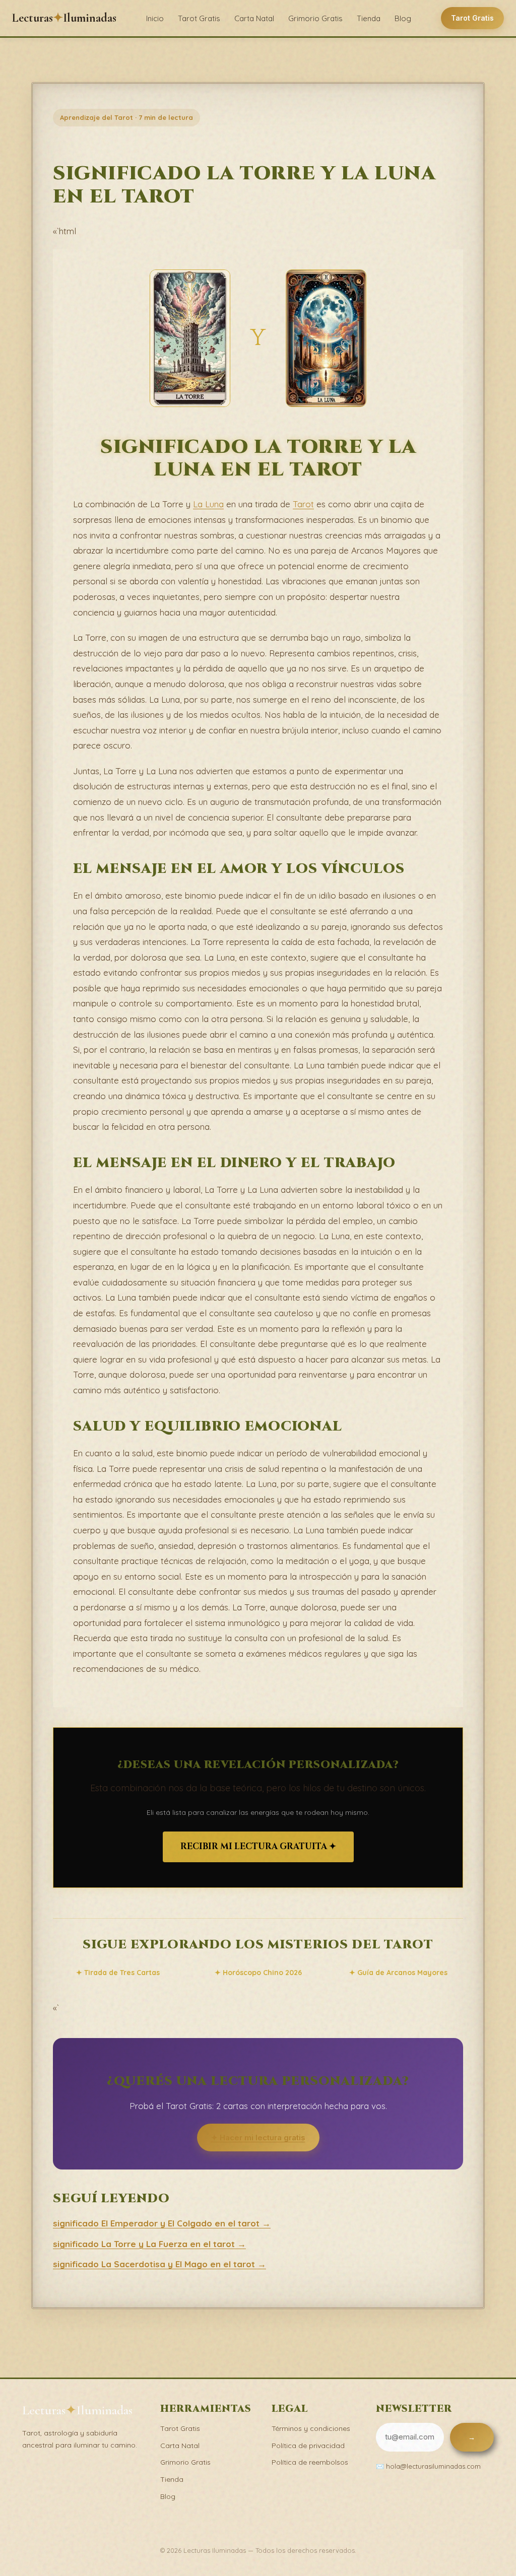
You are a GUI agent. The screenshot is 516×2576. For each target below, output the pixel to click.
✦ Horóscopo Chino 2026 (258, 1973)
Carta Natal (254, 18)
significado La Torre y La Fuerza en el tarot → (149, 2244)
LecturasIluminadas (64, 18)
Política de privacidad (308, 2446)
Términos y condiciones (311, 2428)
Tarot (303, 504)
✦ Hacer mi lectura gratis (258, 2138)
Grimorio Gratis (315, 18)
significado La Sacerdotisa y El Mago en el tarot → (159, 2264)
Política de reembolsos (310, 2462)
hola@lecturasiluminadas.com (433, 2466)
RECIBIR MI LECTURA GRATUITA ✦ (258, 1846)
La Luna (208, 504)
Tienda (369, 18)
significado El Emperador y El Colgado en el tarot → (162, 2223)
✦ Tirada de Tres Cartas (118, 1973)
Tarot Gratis (199, 18)
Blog (403, 18)
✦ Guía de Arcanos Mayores (398, 1973)
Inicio (155, 18)
